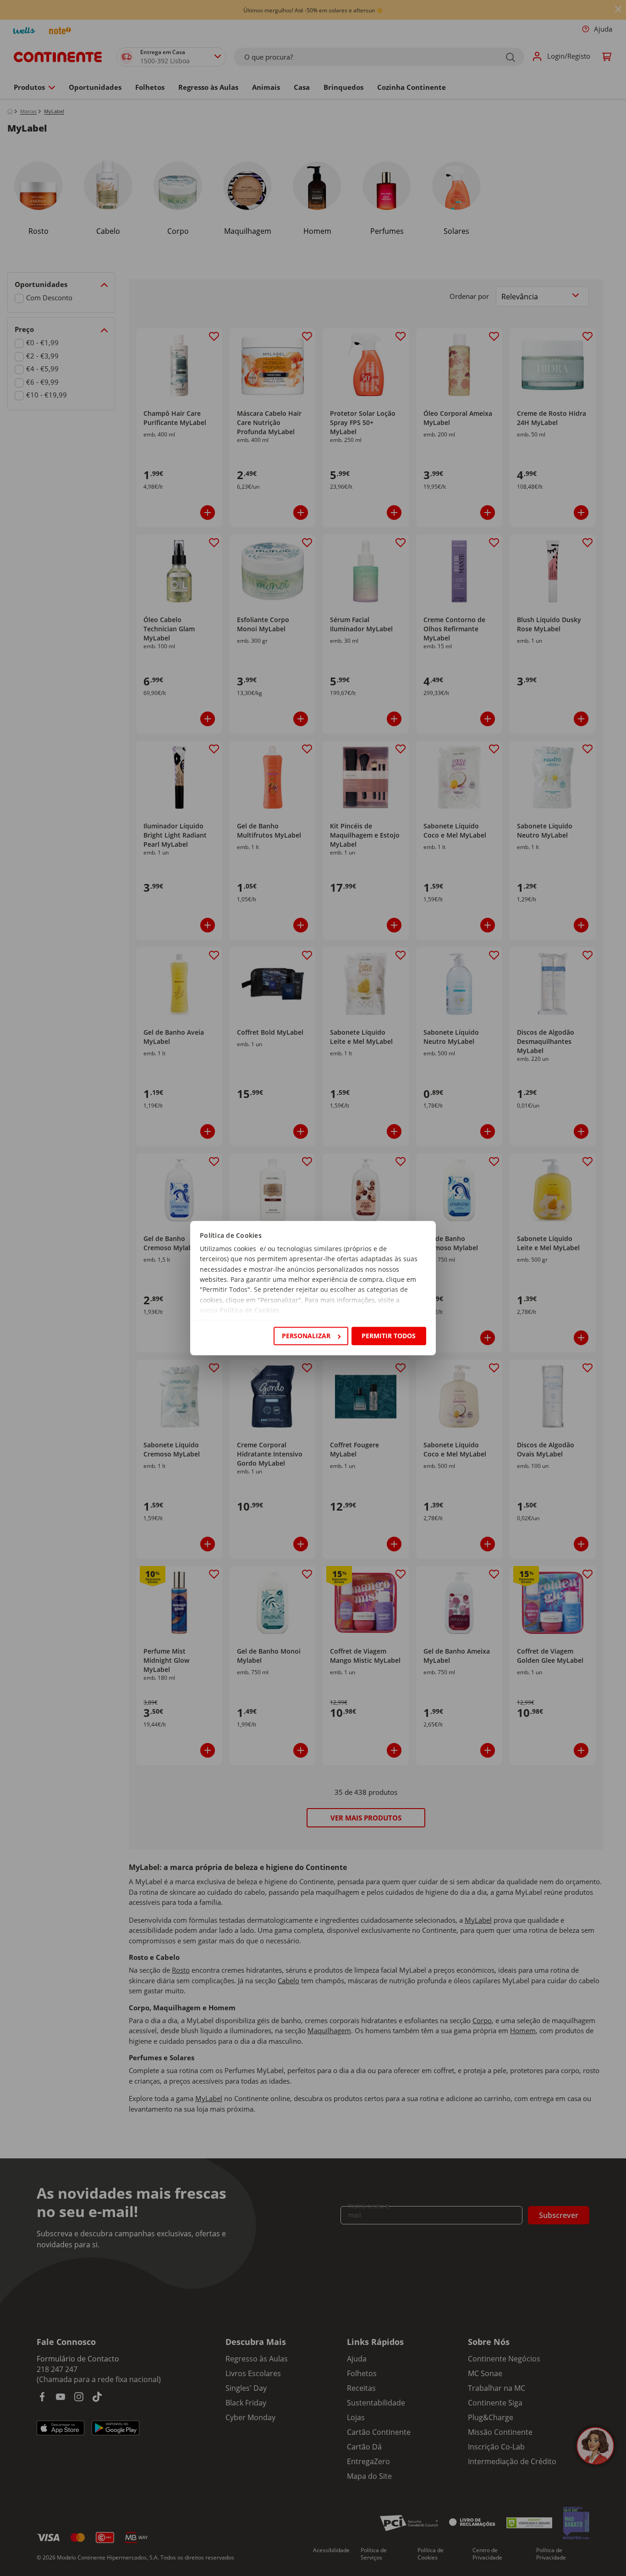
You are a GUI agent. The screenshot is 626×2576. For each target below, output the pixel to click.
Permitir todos (389, 1336)
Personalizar (306, 1336)
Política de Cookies (249, 1310)
